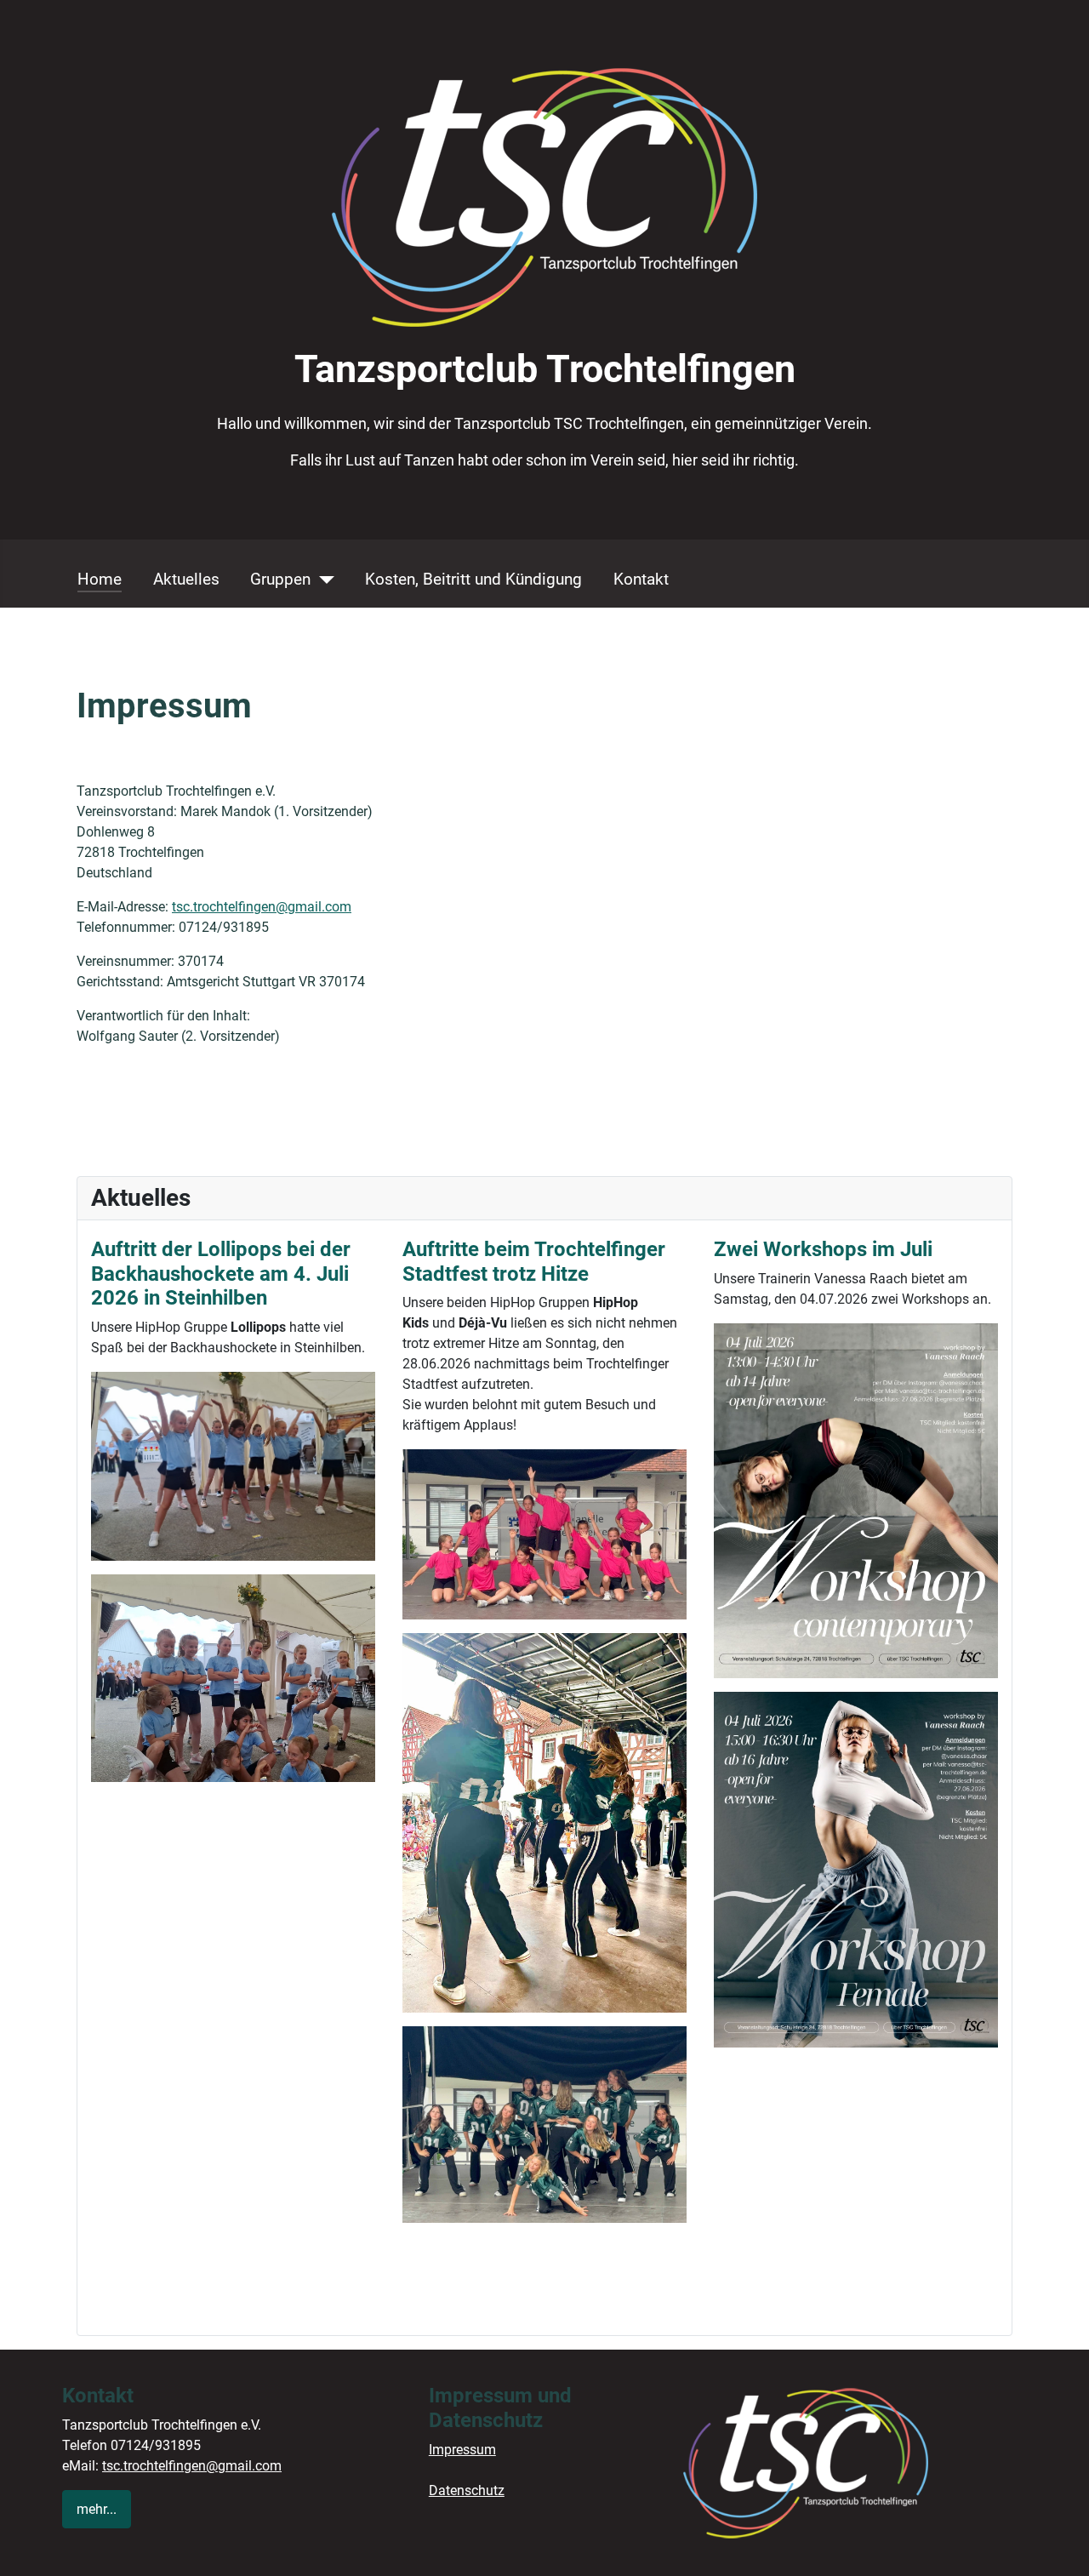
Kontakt (641, 579)
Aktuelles (186, 579)
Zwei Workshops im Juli (823, 1249)
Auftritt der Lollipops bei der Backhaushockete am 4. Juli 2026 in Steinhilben (221, 1274)
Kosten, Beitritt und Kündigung (473, 579)
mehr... (97, 2509)
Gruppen (280, 579)
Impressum (462, 2450)
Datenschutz (467, 2490)
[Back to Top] (1059, 2545)
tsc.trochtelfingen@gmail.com (262, 907)
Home (100, 579)
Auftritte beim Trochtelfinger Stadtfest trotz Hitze (534, 1262)
